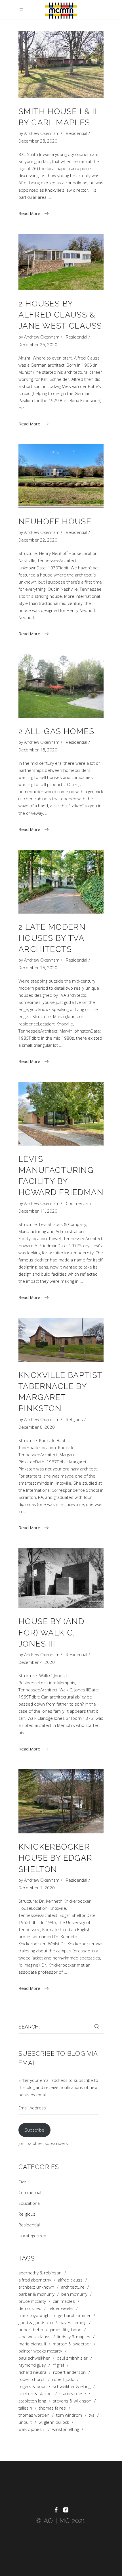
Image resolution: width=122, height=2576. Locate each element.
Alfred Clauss (70, 2280)
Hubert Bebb (31, 2330)
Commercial (77, 1203)
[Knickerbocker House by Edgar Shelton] (61, 1801)
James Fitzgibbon (66, 2330)
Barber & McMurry (36, 2294)
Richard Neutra (32, 2372)
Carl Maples (64, 2301)
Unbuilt (25, 2422)
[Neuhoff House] (61, 476)
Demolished (30, 2308)
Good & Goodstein (36, 2323)
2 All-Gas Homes (56, 731)
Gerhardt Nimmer (74, 2315)
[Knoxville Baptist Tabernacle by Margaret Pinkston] (61, 1340)
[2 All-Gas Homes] (61, 686)
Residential (76, 133)
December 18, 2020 (38, 750)
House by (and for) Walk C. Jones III (51, 1632)
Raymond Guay (32, 2365)
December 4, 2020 (37, 1662)
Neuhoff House (55, 522)
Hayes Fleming (73, 2323)
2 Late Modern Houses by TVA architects (52, 938)
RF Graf (58, 2365)
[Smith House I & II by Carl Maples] (61, 65)
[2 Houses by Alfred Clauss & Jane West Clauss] (61, 262)
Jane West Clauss (34, 2337)
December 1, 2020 (37, 1888)
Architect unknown (36, 2287)
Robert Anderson (69, 2372)
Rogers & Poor (32, 2386)
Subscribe (34, 2130)
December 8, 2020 (37, 1427)
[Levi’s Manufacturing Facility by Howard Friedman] (61, 1114)
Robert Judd (63, 2379)
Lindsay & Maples (74, 2337)
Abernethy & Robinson (40, 2273)
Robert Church (32, 2379)
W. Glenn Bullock (54, 2422)
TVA (92, 2415)
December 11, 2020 (38, 1211)
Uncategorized (32, 2236)
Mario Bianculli (32, 2344)
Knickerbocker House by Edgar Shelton (55, 1858)
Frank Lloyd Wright (35, 2315)
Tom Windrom (69, 2415)
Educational (30, 2203)
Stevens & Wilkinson (72, 2401)
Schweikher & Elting (72, 2386)
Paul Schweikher (34, 2358)
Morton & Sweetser (72, 2344)
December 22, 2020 (38, 540)
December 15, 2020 (38, 968)
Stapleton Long (32, 2401)
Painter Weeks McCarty (40, 2351)
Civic (23, 2182)
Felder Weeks (61, 2308)
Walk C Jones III (32, 2429)
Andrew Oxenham (42, 133)
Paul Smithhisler (72, 2358)
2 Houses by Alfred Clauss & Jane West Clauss (60, 315)
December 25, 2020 (38, 344)
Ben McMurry (74, 2294)
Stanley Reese (73, 2394)
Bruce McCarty (32, 2301)
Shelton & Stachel (35, 2394)
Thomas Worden (34, 2415)
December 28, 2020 (38, 141)
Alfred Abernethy (35, 2280)
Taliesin (25, 2408)
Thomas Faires (52, 2408)
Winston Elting (66, 2429)
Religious (74, 1419)
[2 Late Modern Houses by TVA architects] (61, 882)
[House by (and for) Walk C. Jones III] (61, 1578)
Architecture (73, 2287)
